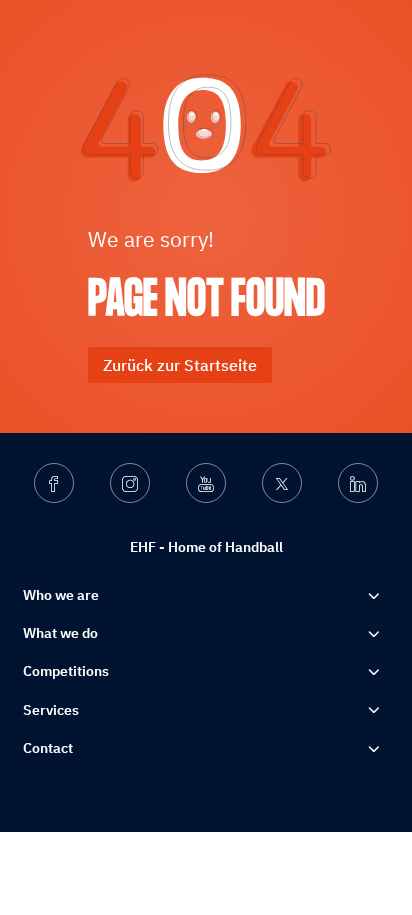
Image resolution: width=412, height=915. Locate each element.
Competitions (66, 671)
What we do (60, 633)
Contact (48, 748)
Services (51, 710)
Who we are (61, 595)
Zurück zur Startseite (180, 365)
